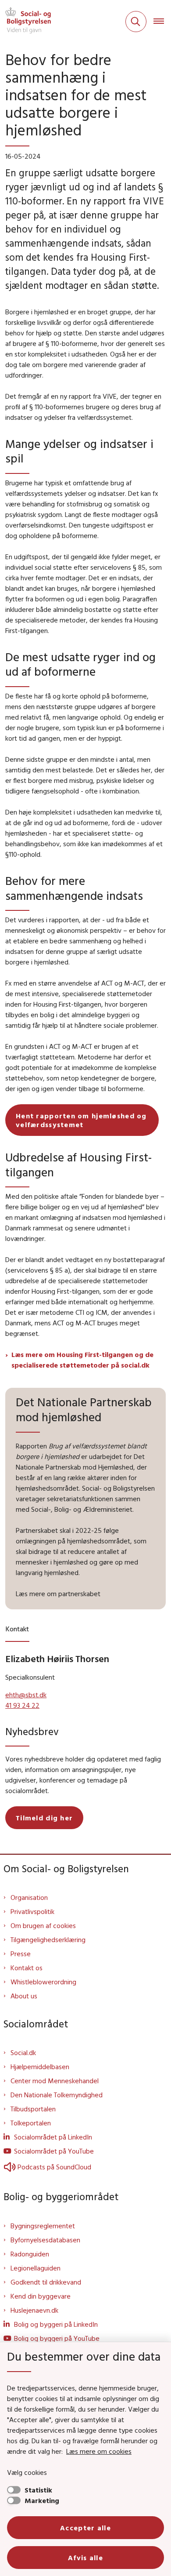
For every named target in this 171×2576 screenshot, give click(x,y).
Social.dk (23, 2052)
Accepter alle (85, 2528)
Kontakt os (27, 1968)
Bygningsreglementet (43, 2226)
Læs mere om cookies (99, 2451)
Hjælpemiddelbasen (40, 2067)
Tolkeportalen (31, 2123)
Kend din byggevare (41, 2296)
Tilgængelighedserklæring (48, 1939)
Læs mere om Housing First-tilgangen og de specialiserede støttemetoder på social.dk (82, 1360)
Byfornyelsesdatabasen (45, 2240)
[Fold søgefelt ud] (136, 22)
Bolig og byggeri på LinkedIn (56, 2324)
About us (24, 1996)
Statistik (38, 2490)
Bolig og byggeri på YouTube (57, 2338)
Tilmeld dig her (44, 1818)
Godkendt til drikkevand (46, 2282)
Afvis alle (85, 2558)
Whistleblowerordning (43, 1982)
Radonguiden (30, 2254)
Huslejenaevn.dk (34, 2310)
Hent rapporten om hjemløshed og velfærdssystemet (81, 1120)
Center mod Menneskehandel (55, 2081)
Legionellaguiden (36, 2268)
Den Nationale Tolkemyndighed (57, 2095)
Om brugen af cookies (43, 1925)
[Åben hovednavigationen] (162, 22)
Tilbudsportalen (33, 2109)
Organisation (29, 1897)
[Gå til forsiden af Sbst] (25, 22)
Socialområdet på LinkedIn (53, 2137)
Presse (21, 1954)
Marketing (42, 2500)
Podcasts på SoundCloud (54, 2167)
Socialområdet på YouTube (54, 2151)
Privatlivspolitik (32, 1911)
